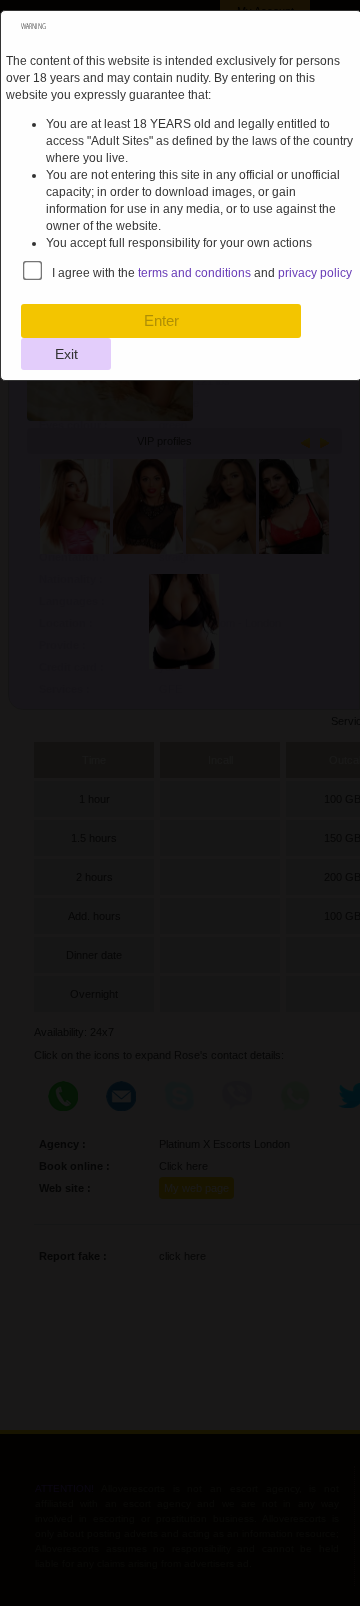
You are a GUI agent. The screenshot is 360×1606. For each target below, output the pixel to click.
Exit (66, 354)
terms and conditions (194, 273)
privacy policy (315, 273)
